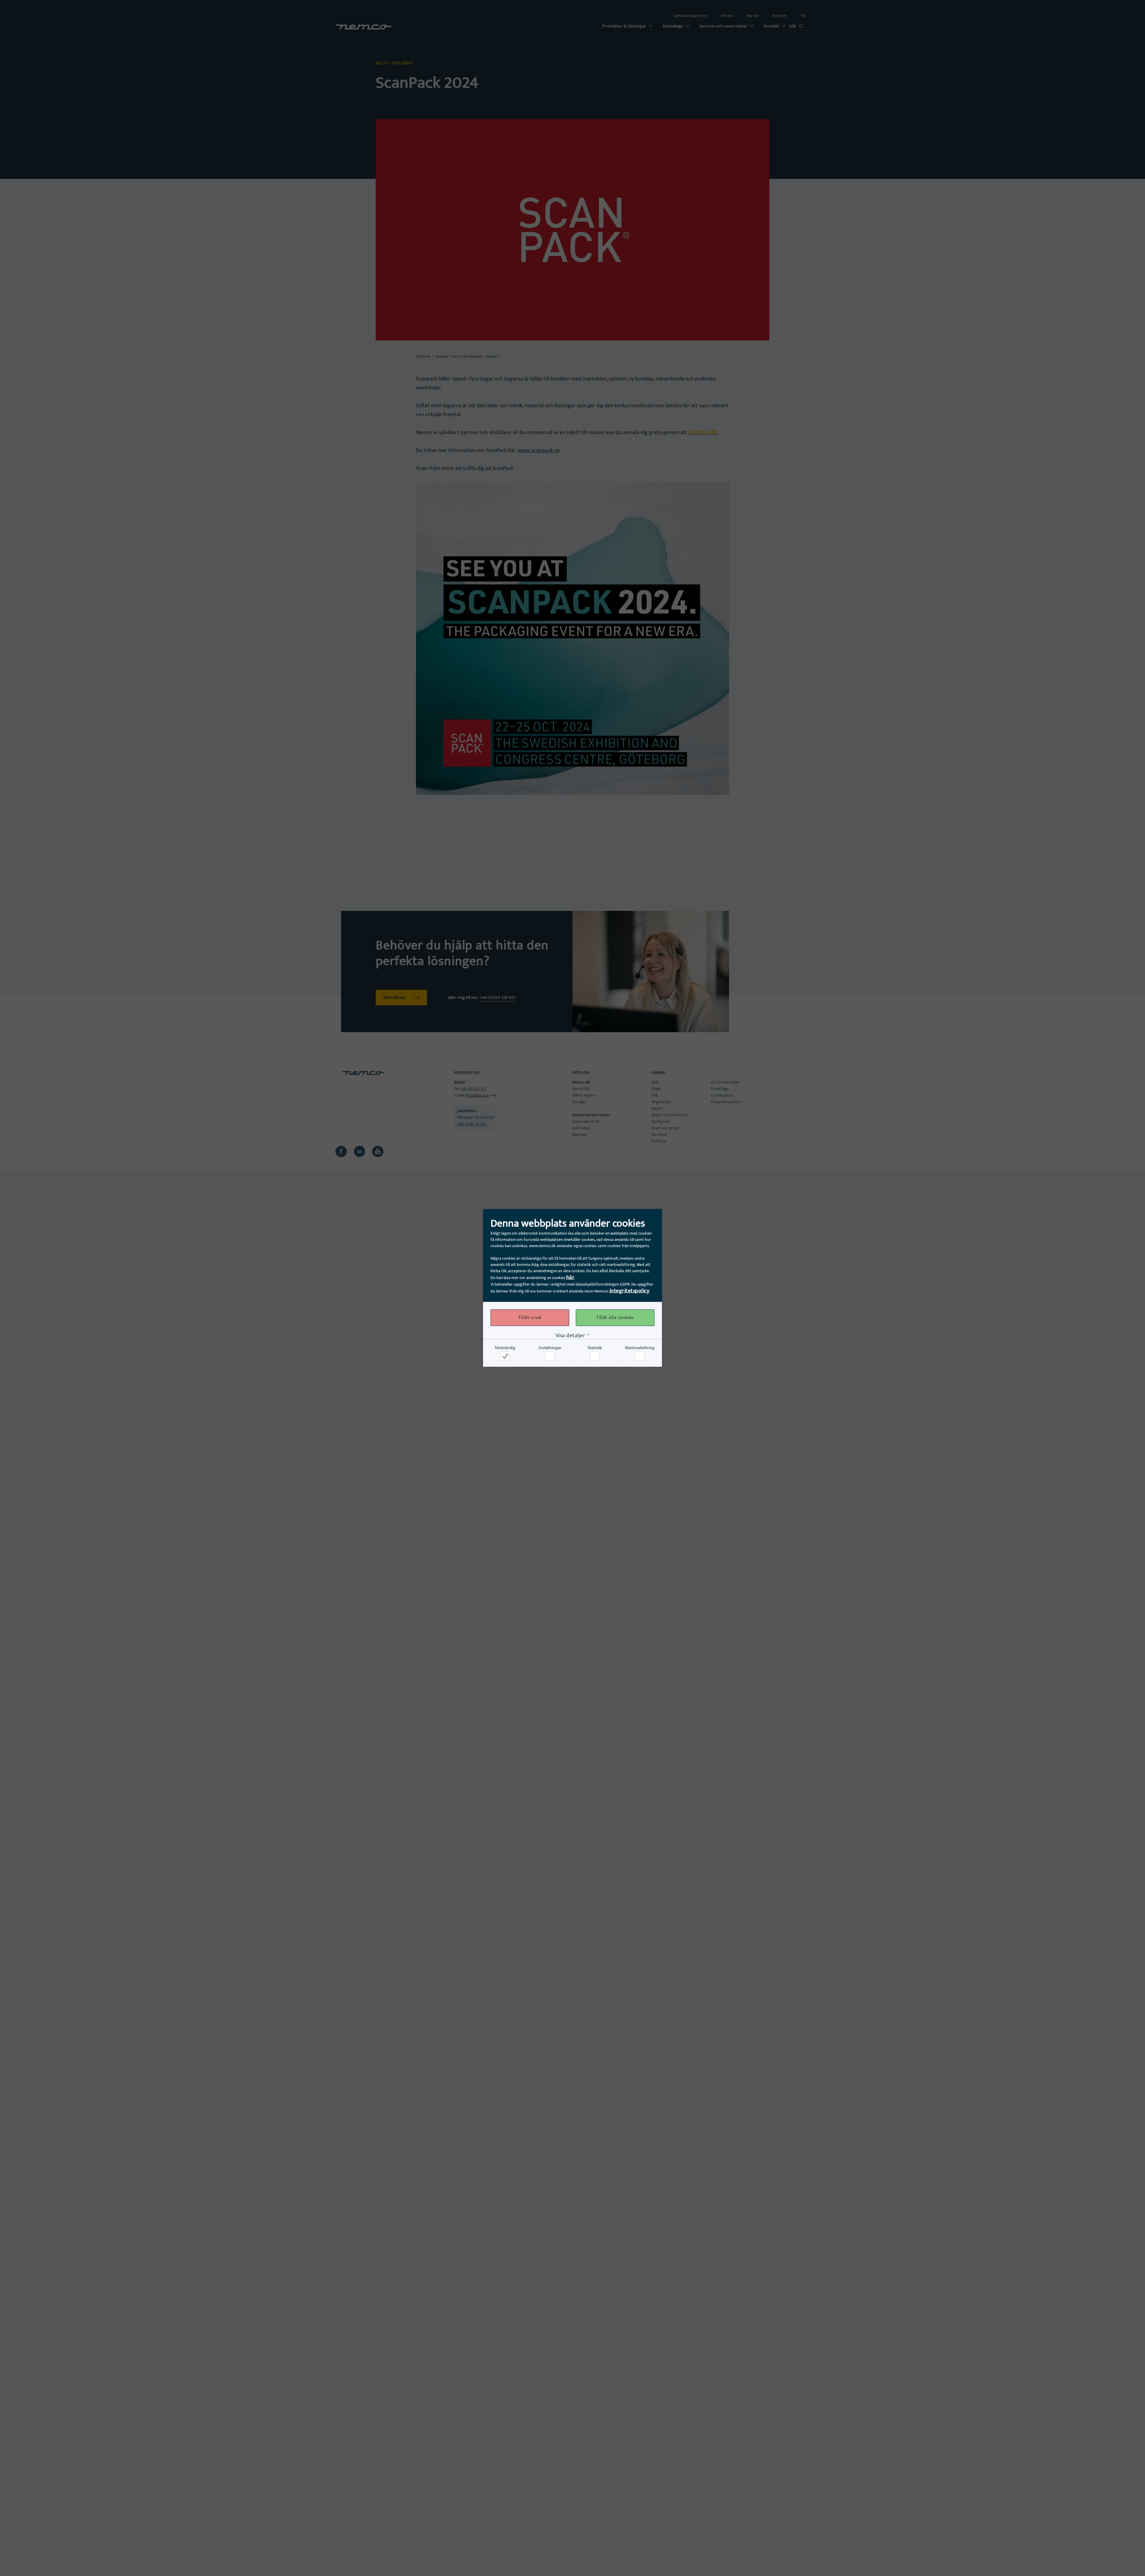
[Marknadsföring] (640, 1356)
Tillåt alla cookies (615, 1318)
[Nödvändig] (505, 1356)
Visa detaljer (570, 1336)
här (570, 1278)
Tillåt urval (530, 1318)
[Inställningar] (550, 1356)
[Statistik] (595, 1356)
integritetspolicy (629, 1291)
